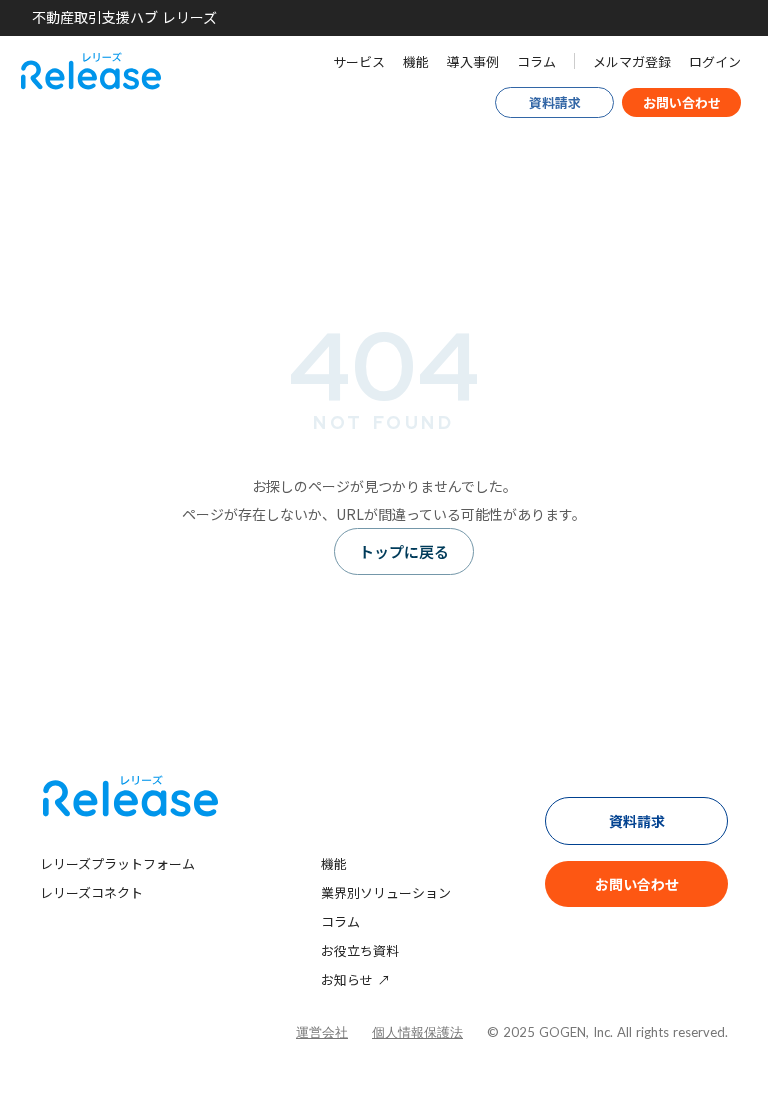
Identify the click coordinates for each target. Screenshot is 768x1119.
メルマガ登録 (632, 61)
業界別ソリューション (386, 892)
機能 (416, 61)
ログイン (715, 61)
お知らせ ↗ (355, 979)
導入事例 (473, 61)
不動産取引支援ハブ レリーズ (124, 17)
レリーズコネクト (91, 892)
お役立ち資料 (360, 950)
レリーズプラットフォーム (117, 863)
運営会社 (322, 1032)
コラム (536, 61)
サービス (359, 61)
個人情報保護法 (417, 1032)
